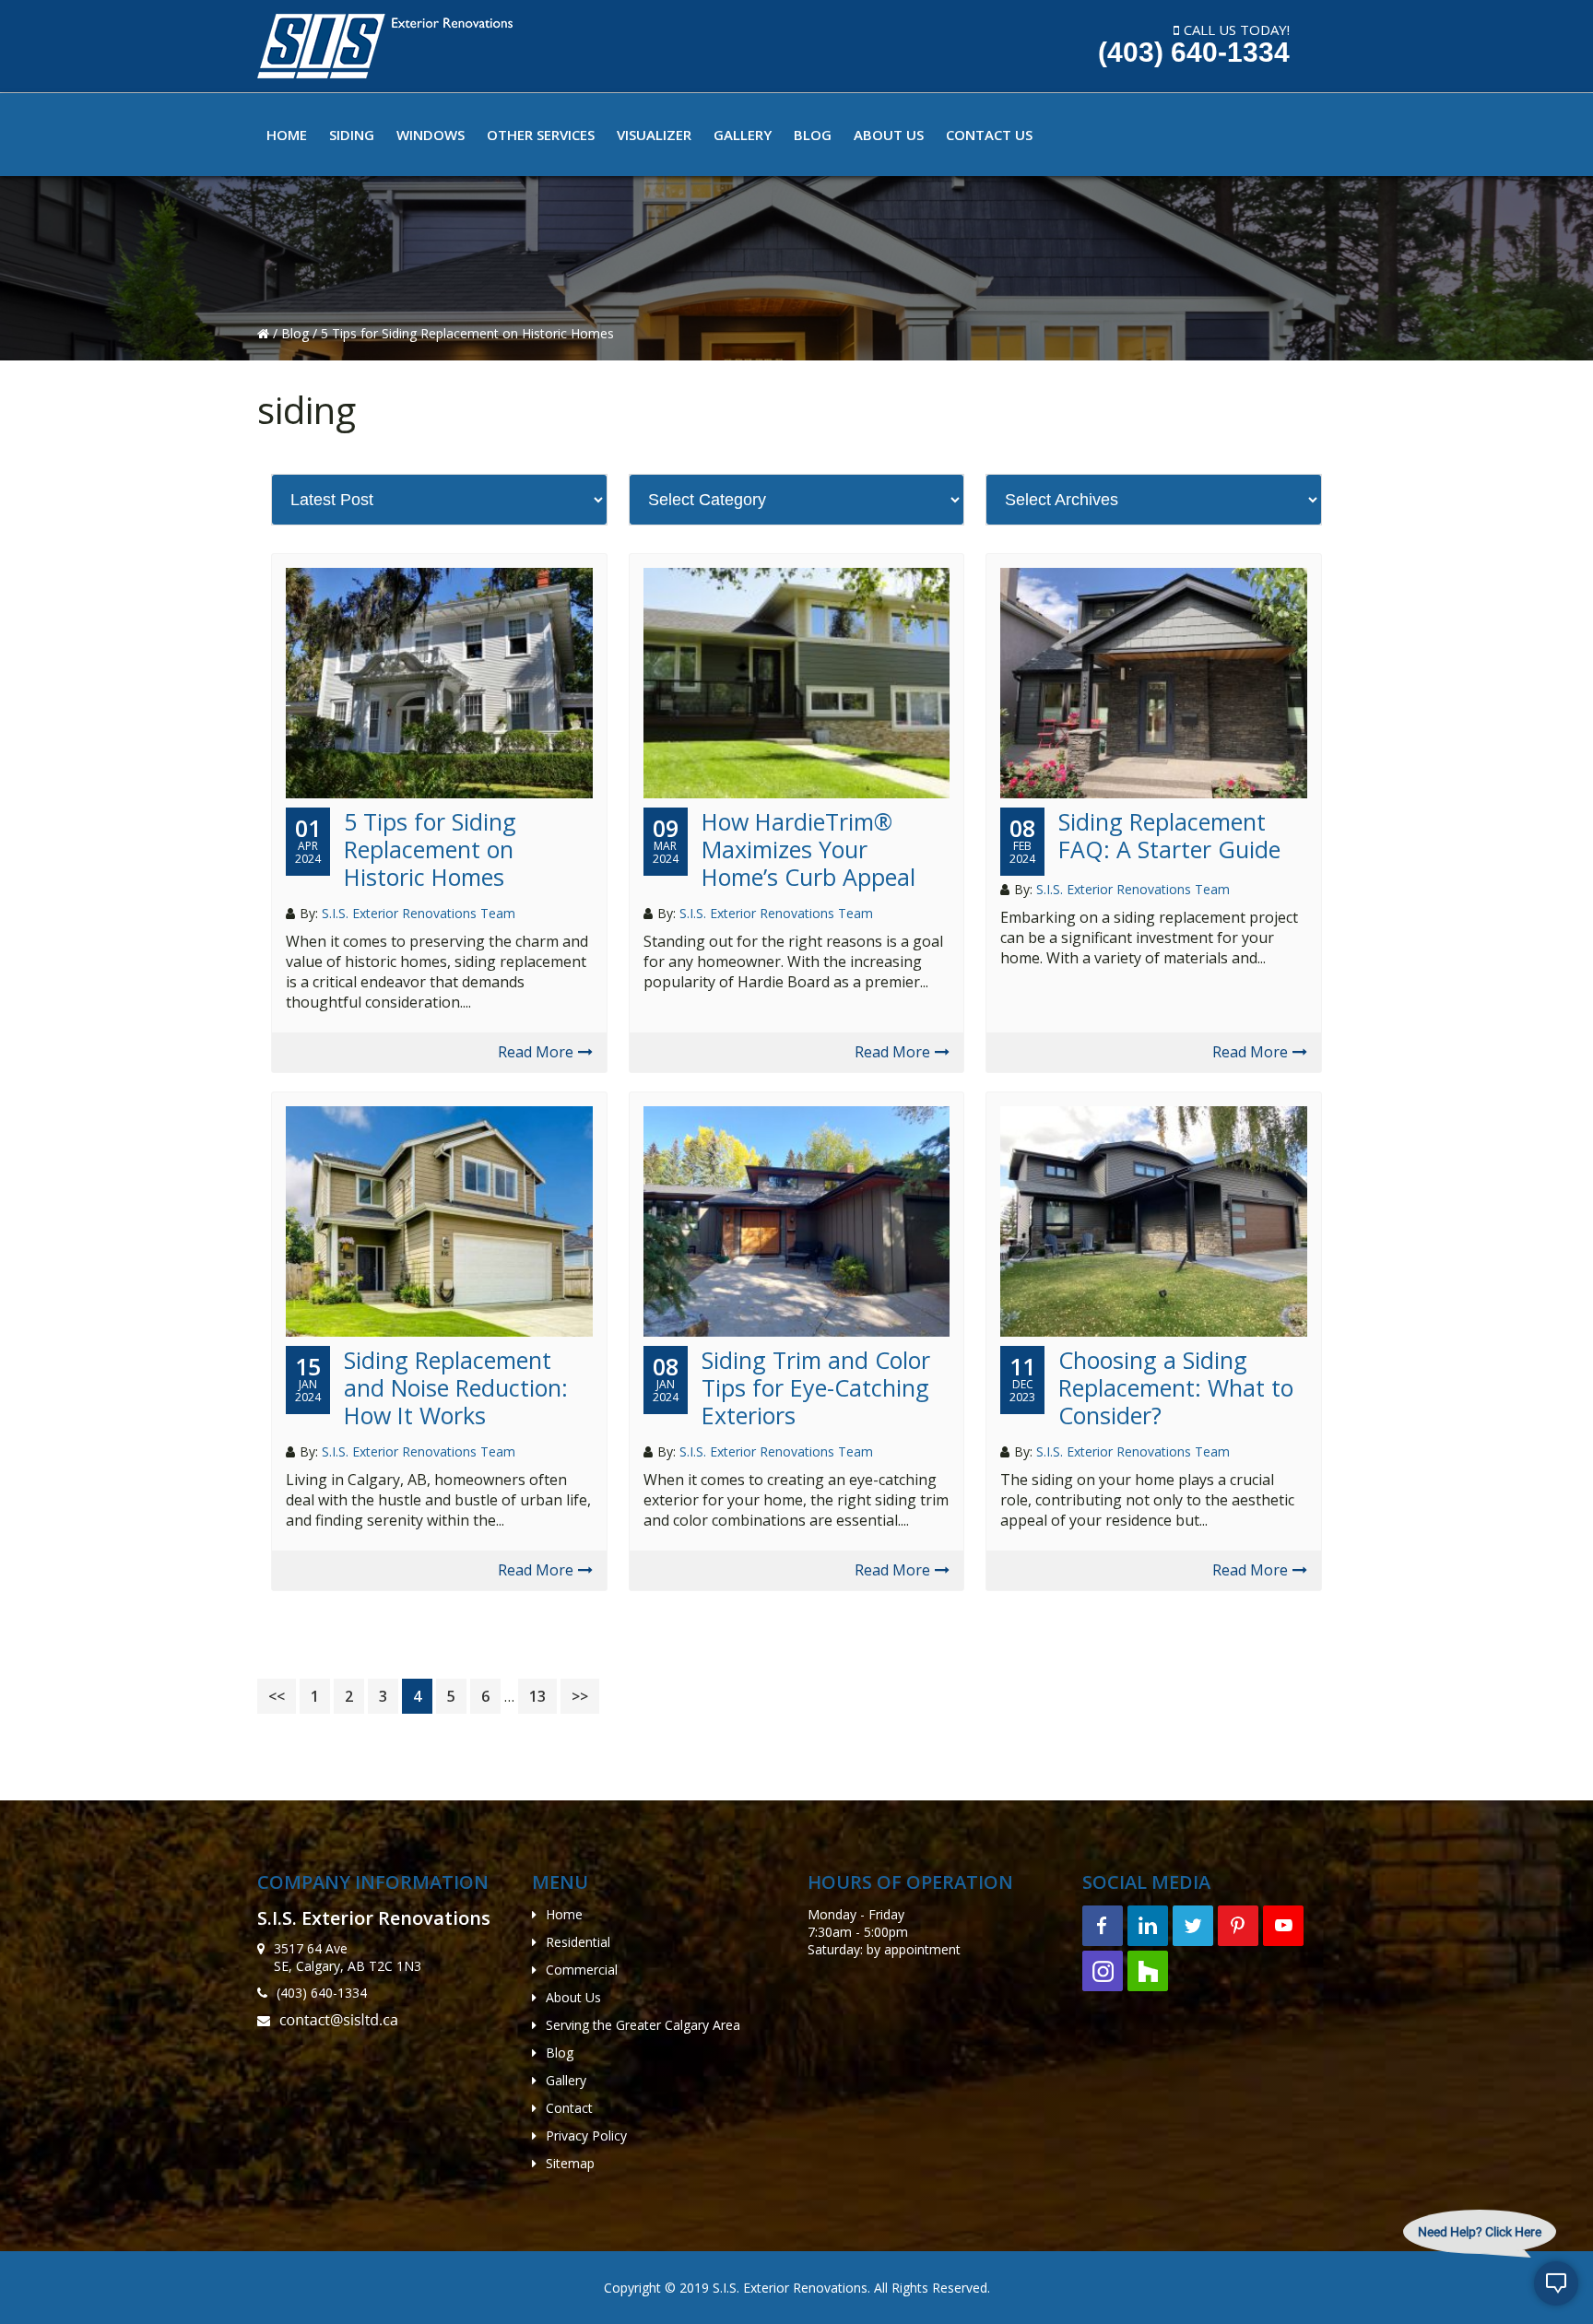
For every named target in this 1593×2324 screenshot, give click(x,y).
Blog (297, 333)
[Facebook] (1103, 1926)
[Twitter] (1193, 1926)
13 (543, 1696)
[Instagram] (1103, 1971)
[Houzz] (1148, 1971)
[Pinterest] (1238, 1926)
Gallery (566, 2080)
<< (277, 1696)
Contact (569, 2108)
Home (564, 1914)
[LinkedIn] (1148, 1926)
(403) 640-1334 (1194, 52)
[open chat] (1556, 2287)
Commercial (582, 1970)
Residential (578, 1942)
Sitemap (570, 2163)
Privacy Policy (586, 2135)
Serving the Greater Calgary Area (643, 2025)
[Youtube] (1283, 1926)
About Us (573, 1997)
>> (580, 1696)
